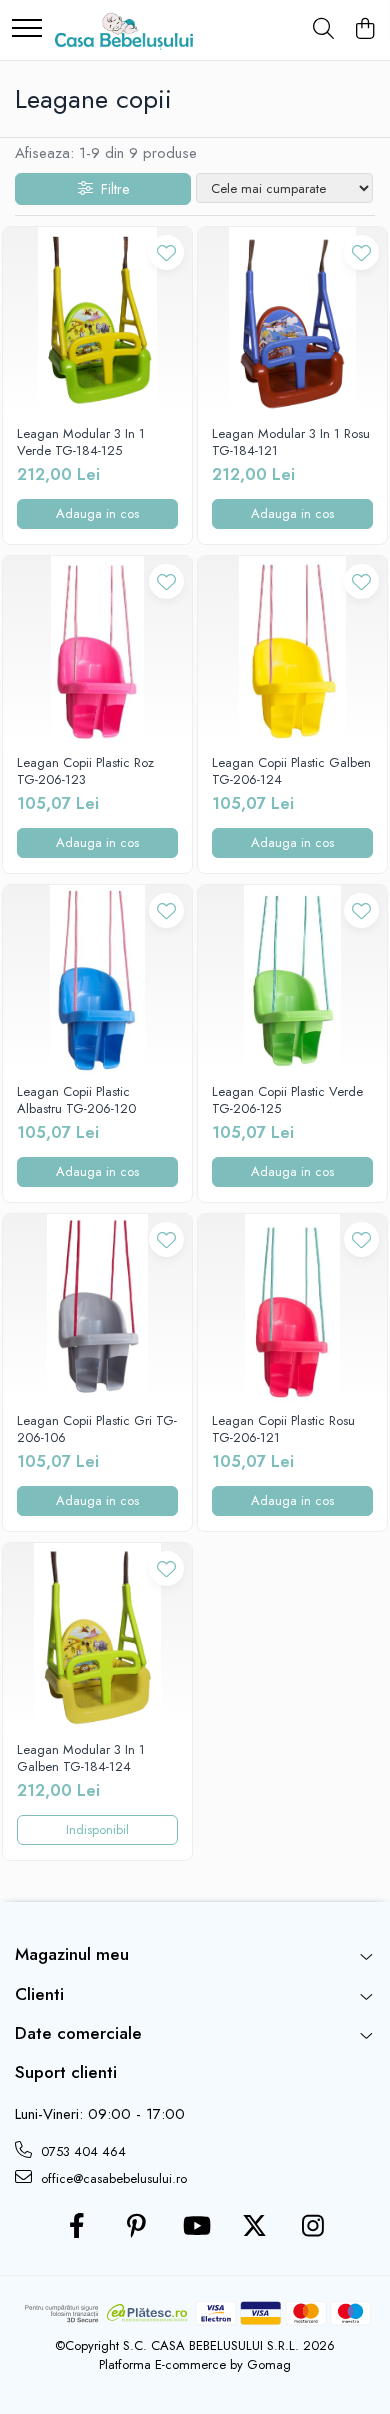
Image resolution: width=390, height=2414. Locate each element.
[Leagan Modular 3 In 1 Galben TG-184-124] (97, 1637)
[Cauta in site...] (323, 30)
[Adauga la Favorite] (166, 252)
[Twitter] (254, 2227)
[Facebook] (77, 2227)
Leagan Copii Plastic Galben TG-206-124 (291, 772)
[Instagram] (313, 2227)
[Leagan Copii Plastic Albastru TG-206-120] (97, 979)
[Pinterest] (136, 2227)
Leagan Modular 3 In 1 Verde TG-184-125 (81, 443)
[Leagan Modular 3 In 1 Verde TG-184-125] (97, 321)
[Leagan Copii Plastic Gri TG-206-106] (97, 1308)
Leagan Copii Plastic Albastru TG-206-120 (76, 1101)
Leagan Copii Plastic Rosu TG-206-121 (283, 1430)
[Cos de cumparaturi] (364, 30)
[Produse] (27, 29)
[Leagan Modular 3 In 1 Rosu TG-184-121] (292, 321)
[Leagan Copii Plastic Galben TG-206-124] (292, 650)
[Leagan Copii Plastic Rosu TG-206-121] (292, 1308)
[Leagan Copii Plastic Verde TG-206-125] (292, 979)
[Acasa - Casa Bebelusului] (124, 30)
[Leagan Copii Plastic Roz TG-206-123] (97, 650)
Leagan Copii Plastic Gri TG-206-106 (97, 1430)
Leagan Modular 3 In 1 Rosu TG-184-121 (291, 443)
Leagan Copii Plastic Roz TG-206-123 (85, 772)
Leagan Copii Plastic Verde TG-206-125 (287, 1101)
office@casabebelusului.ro (112, 2178)
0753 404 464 (81, 2151)
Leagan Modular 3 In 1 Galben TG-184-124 (81, 1759)
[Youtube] (195, 2227)
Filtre (111, 189)
